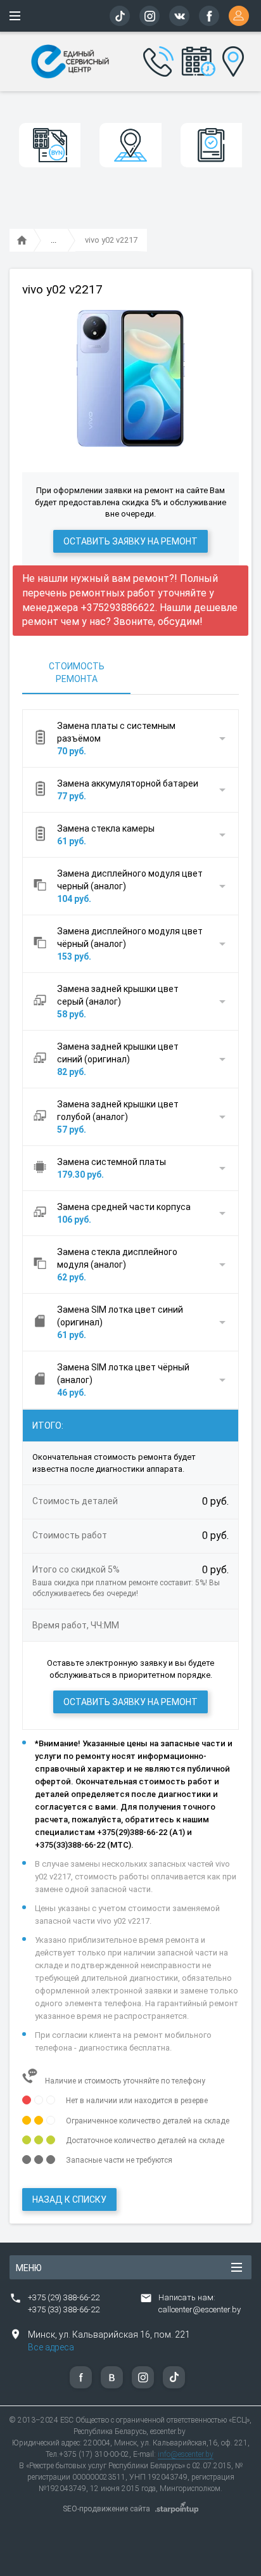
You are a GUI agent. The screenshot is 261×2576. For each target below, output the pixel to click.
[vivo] (54, 241)
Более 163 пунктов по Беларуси (230, 60)
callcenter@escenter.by (200, 2309)
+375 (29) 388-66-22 (64, 2297)
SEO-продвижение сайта (106, 2509)
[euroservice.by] (22, 241)
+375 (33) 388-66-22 (64, 2309)
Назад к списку (69, 2199)
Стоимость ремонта (77, 673)
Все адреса (51, 2347)
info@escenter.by (186, 2454)
